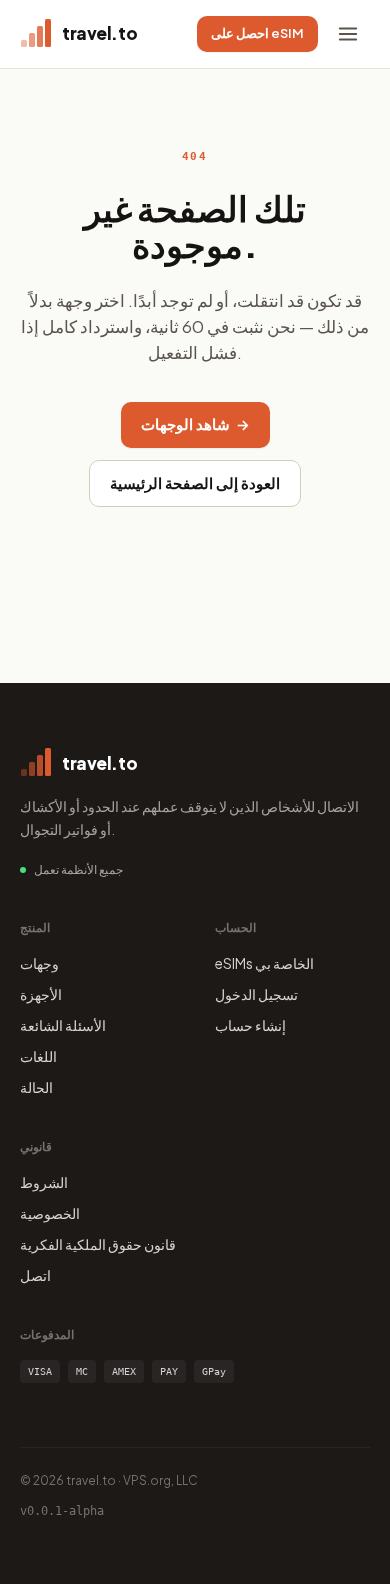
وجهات (39, 963)
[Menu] (348, 34)
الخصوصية (50, 1213)
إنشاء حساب (250, 1025)
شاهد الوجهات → (195, 424)
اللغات (38, 1056)
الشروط (44, 1182)
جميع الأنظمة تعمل (78, 869)
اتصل (35, 1275)
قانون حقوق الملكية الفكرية (98, 1244)
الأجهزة (41, 994)
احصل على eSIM (257, 33)
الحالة (36, 1087)
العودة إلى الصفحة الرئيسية (195, 483)
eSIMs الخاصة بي (264, 963)
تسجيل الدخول (256, 994)
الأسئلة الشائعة (63, 1025)
